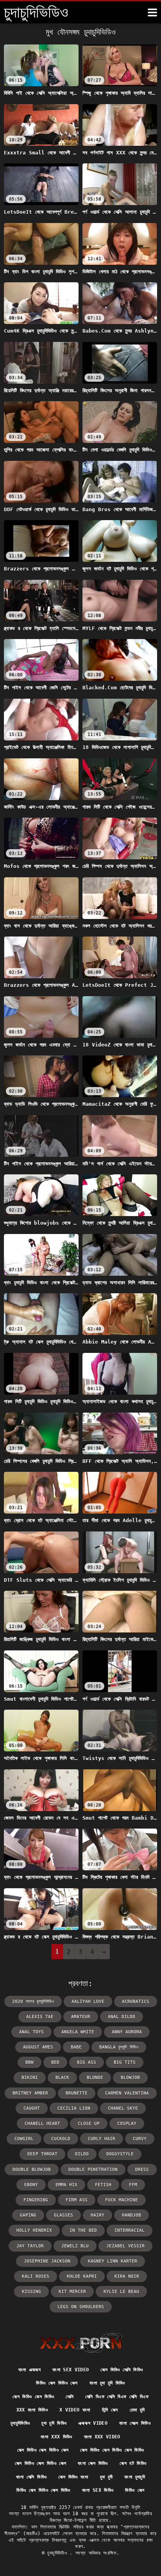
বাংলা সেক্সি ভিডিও (31, 2477)
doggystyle (120, 2154)
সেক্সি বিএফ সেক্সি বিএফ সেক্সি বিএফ (117, 2397)
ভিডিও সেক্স (135, 2490)
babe (76, 2047)
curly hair (102, 2139)
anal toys (31, 2032)
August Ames (38, 2047)
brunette (77, 2093)
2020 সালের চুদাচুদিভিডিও (33, 2001)
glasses (64, 2215)
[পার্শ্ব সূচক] (81, 2343)
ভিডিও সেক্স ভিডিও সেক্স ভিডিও (43, 2490)
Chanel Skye (123, 2108)
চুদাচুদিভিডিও (20, 2423)
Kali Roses (36, 2276)
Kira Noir (127, 2276)
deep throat (42, 2154)
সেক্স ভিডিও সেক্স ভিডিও (33, 2397)
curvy (140, 2139)
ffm (133, 2185)
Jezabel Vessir (125, 2246)
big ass (87, 2062)
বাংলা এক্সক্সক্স (30, 2370)
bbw (30, 2062)
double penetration (93, 2170)
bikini (30, 2078)
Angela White (78, 2032)
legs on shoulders (81, 2307)
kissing (31, 2292)
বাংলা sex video (71, 2370)
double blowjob (32, 2170)
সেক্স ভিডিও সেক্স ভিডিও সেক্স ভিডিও (112, 2450)
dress (142, 2170)
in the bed (83, 2230)
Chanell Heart (42, 2124)
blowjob (130, 2078)
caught (32, 2108)
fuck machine (122, 2200)
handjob (131, 2215)
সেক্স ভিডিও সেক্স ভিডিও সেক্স (43, 2450)
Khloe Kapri (82, 2276)
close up (89, 2124)
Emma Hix (66, 2185)
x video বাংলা (75, 2410)
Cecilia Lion (74, 2108)
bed (55, 2062)
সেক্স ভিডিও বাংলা (73, 2477)
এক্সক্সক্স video (93, 2423)
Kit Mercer (72, 2292)
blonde (95, 2078)
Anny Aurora (127, 2032)
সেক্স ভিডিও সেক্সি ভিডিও (122, 2370)
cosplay (127, 2124)
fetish (103, 2185)
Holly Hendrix (34, 2230)
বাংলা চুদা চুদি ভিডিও (107, 2383)
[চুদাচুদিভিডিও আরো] (152, 12)
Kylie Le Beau (121, 2292)
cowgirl (24, 2139)
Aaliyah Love (88, 2001)
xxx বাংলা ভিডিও (32, 2410)
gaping (28, 2215)
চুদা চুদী (106, 2477)
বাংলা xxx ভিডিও (56, 2437)
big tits (125, 2062)
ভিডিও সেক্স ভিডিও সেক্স (57, 2383)
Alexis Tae (40, 2017)
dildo (82, 2154)
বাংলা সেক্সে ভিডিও (135, 2423)
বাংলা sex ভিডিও (98, 2490)
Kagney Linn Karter (113, 2261)
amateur (81, 2017)
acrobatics (136, 2001)
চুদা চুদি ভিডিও (54, 2423)
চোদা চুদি (137, 2410)
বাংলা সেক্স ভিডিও (93, 2463)
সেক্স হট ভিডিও (133, 2463)
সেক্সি (70, 2397)
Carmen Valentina (127, 2093)
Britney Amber (30, 2093)
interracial (130, 2230)
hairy (97, 2215)
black (62, 2078)
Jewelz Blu (75, 2246)
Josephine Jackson (47, 2261)
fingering (36, 2200)
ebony (31, 2185)
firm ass (77, 2200)
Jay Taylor (30, 2246)
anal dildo (122, 2017)
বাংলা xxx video (102, 2437)
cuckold (61, 2139)
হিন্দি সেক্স (110, 2410)
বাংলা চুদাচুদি (134, 2477)
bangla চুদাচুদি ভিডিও (119, 2047)
